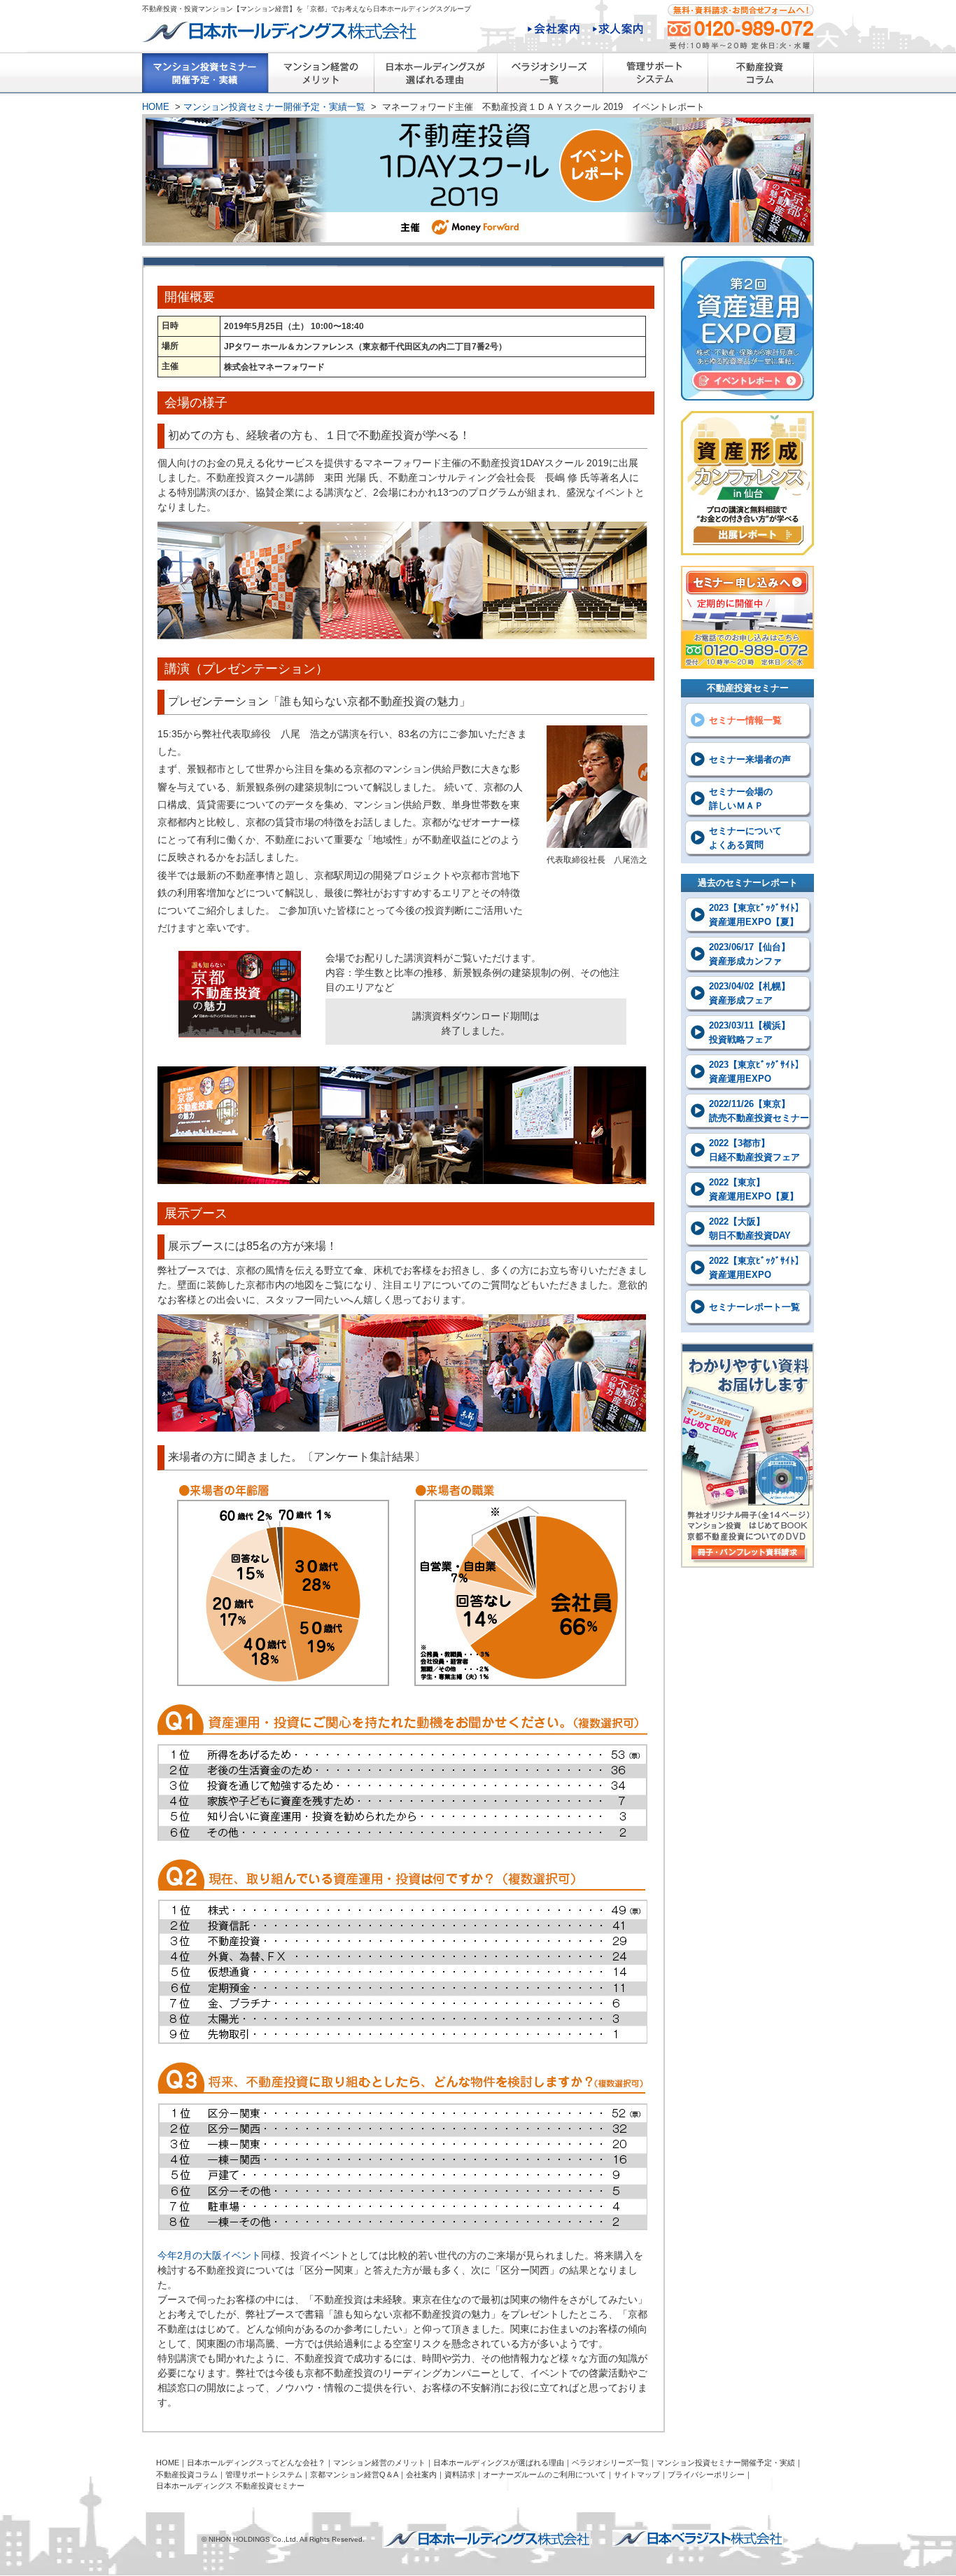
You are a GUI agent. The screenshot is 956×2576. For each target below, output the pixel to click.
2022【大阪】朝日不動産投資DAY (750, 1228)
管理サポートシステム (655, 76)
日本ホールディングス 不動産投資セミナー (230, 2486)
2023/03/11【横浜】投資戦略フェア (750, 1032)
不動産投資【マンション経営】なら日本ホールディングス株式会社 (486, 2540)
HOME (156, 107)
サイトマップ (637, 2474)
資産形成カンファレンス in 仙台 (747, 483)
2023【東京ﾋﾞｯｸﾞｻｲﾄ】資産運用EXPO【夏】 (757, 915)
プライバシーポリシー (706, 2474)
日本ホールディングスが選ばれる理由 (435, 76)
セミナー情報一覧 (745, 720)
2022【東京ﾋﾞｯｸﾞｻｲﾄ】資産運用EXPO (757, 1268)
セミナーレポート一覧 (754, 1307)
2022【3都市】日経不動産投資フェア (754, 1150)
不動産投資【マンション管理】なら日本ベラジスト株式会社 (698, 2538)
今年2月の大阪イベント (209, 2255)
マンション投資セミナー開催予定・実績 (726, 2463)
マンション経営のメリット (321, 76)
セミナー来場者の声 (750, 759)
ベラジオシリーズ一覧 (550, 76)
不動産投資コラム (761, 76)
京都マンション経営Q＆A (354, 2474)
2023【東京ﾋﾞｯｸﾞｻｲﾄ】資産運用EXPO (757, 1072)
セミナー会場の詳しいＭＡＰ (741, 799)
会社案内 (554, 30)
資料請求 (460, 2474)
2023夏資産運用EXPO (747, 328)
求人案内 (618, 30)
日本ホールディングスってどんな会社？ (256, 2463)
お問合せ (741, 26)
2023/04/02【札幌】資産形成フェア (750, 993)
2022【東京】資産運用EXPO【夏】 (754, 1189)
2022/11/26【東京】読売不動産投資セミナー (759, 1111)
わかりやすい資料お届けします (747, 1455)
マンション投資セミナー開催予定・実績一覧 (205, 76)
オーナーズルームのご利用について (544, 2474)
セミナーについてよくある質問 (745, 838)
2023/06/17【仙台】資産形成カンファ (750, 954)
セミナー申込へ (747, 617)
